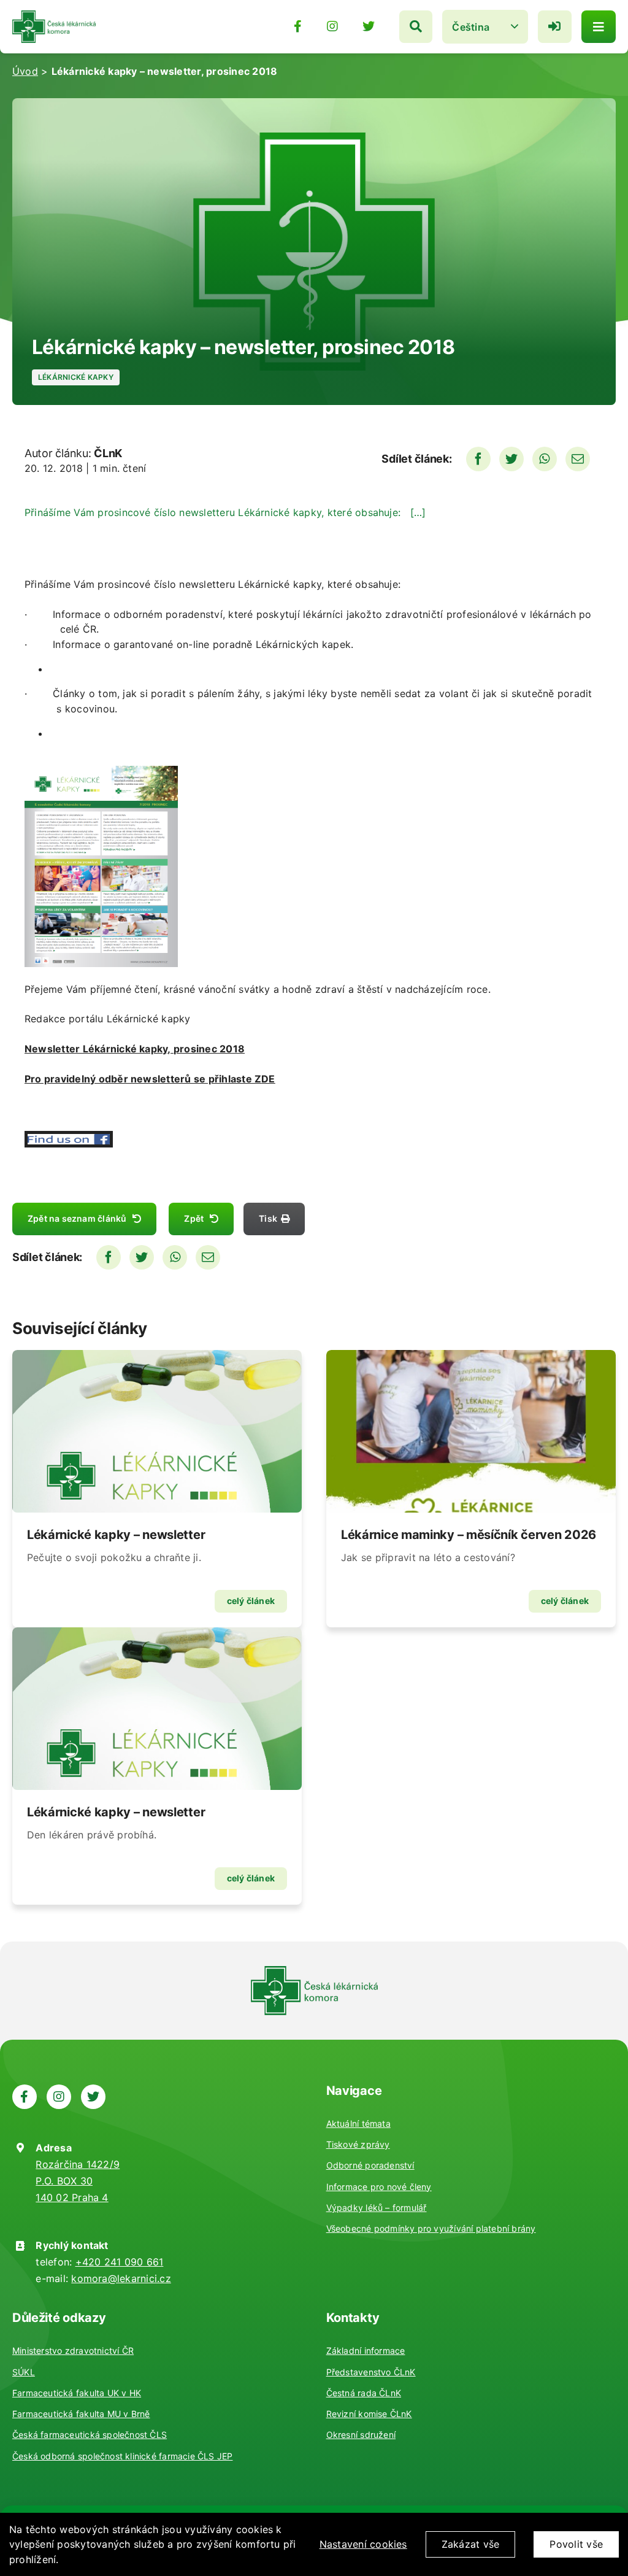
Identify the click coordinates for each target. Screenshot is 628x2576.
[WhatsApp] (545, 459)
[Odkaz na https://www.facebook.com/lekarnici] (298, 26)
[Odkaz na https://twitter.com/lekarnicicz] (369, 26)
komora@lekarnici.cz (121, 2278)
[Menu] (599, 27)
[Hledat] (416, 27)
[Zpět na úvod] (54, 15)
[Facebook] (478, 459)
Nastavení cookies (363, 2544)
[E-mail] (578, 459)
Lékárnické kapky (76, 377)
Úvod (25, 71)
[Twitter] (511, 459)
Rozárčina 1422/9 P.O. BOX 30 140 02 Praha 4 (78, 2181)
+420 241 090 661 (120, 2262)
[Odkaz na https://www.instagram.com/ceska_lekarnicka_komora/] (332, 26)
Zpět (194, 1218)
